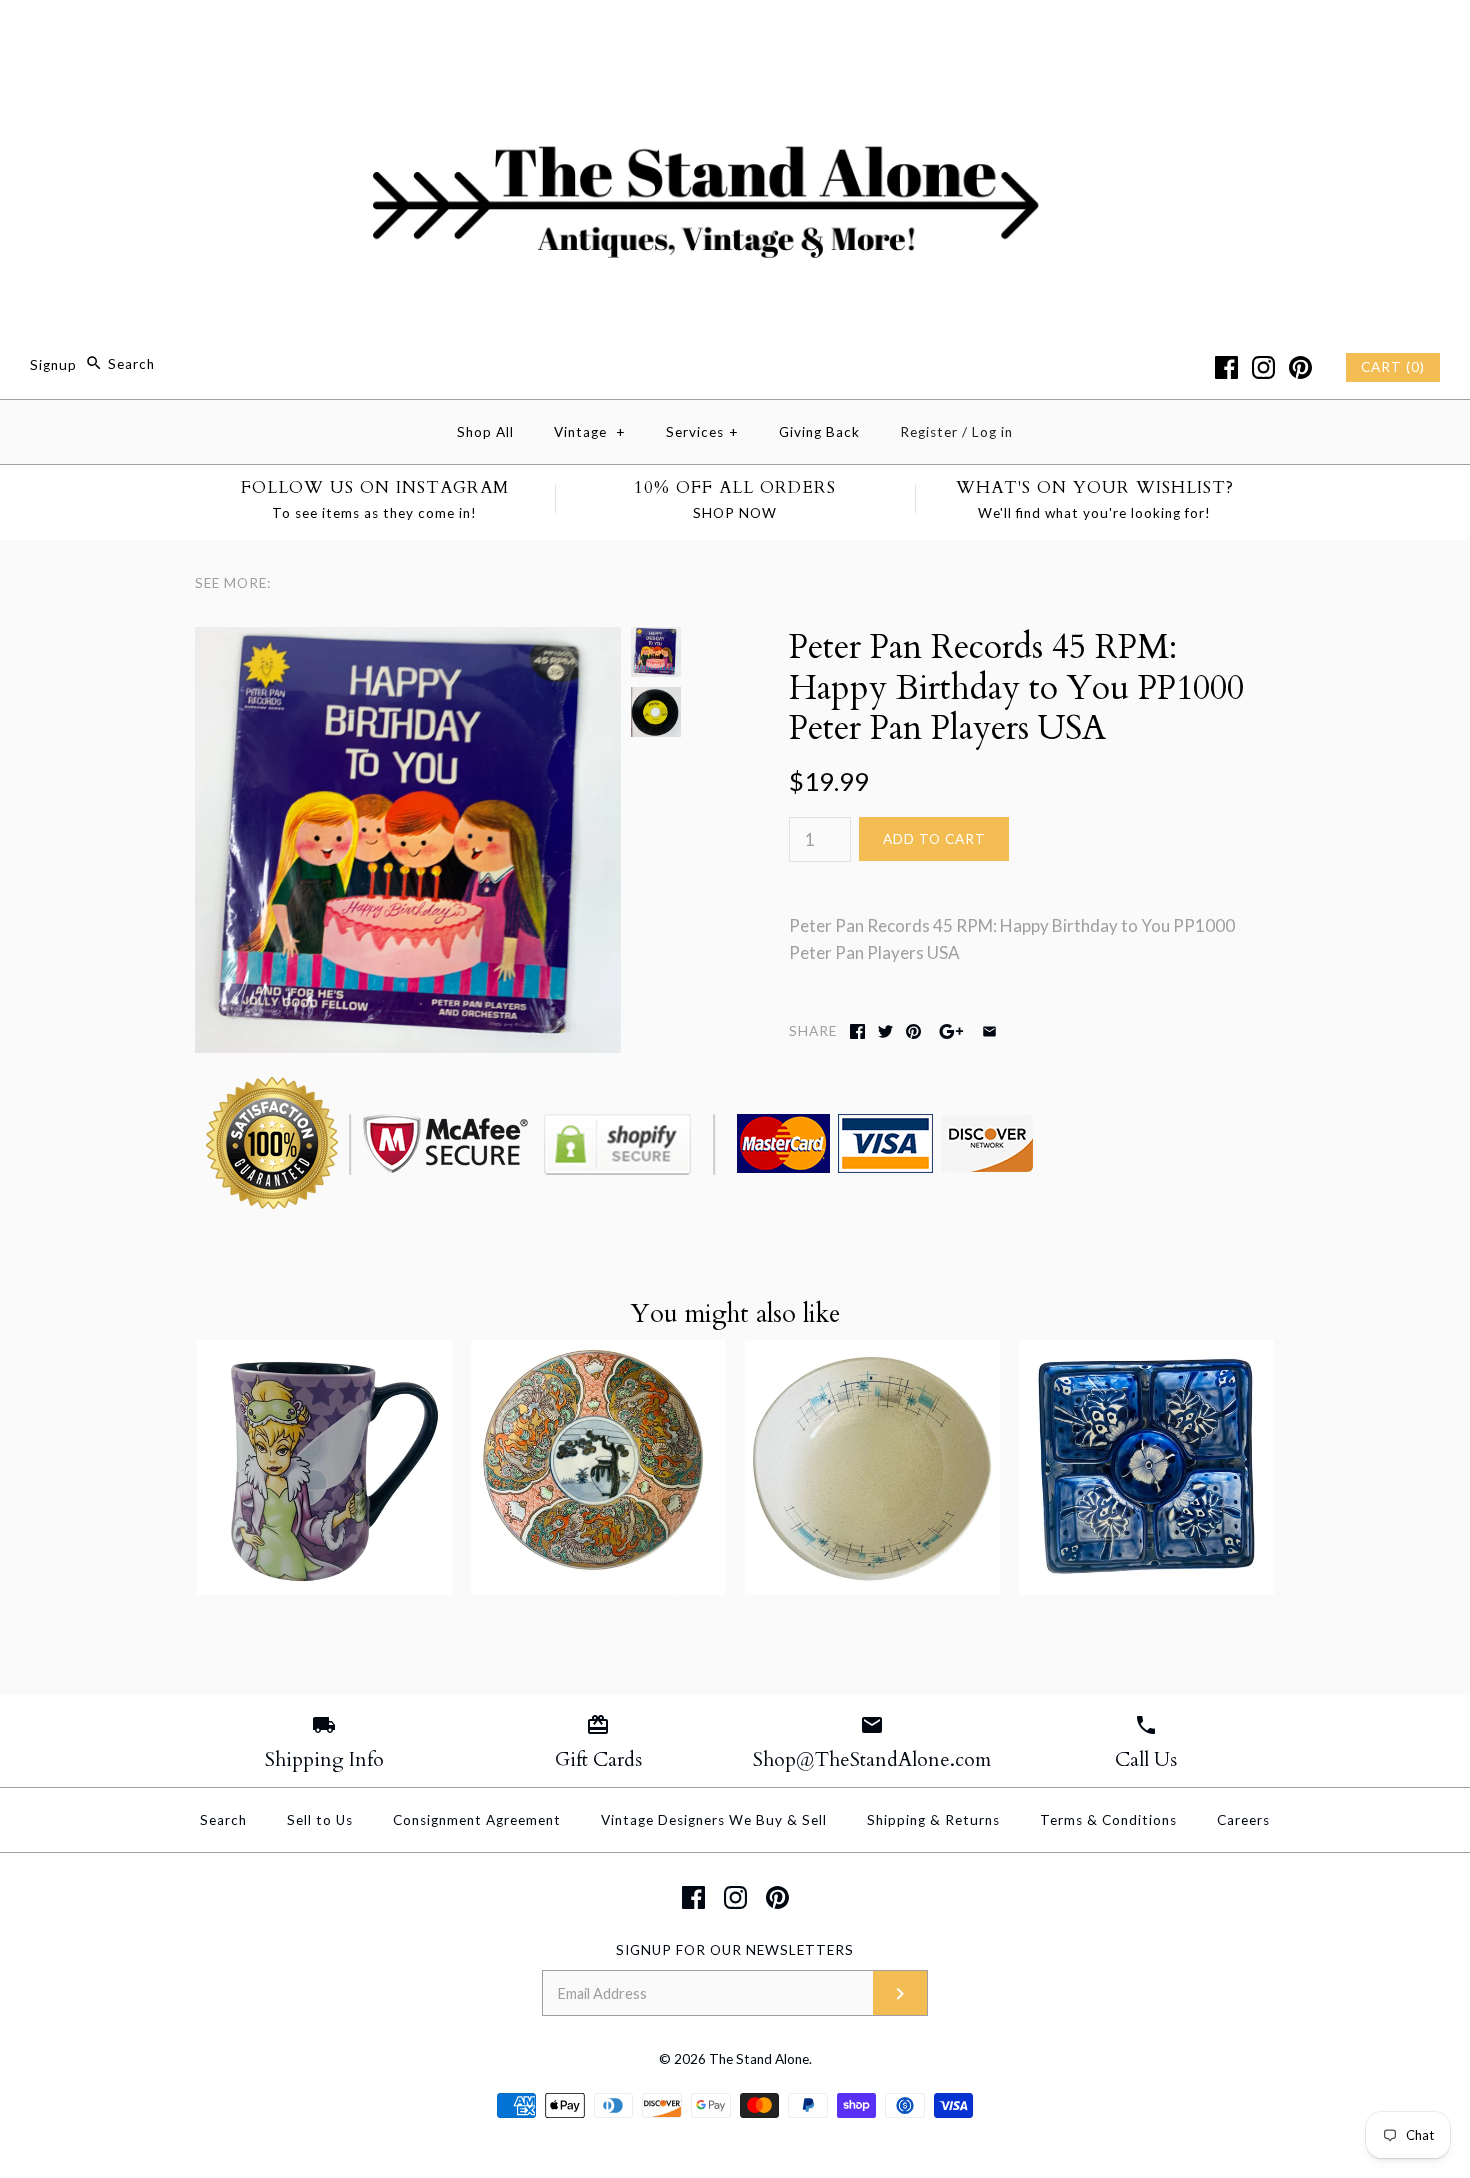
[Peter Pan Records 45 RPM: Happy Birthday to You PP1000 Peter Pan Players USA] (408, 640)
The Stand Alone (759, 2059)
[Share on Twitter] (885, 1031)
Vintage (590, 432)
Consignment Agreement (477, 1820)
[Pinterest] (1300, 367)
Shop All (485, 432)
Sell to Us (320, 1820)
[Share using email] (989, 1031)
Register (929, 432)
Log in (992, 432)
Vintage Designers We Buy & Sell (714, 1820)
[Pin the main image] (913, 1031)
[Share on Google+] (951, 1031)
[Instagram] (1263, 367)
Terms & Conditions (1108, 1820)
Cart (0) (1393, 367)
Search (223, 1820)
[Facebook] (1226, 367)
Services (702, 432)
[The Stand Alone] (735, 33)
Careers (1243, 1820)
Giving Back (819, 432)
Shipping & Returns (933, 1820)
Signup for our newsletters (735, 1950)
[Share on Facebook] (857, 1031)
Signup (53, 364)
